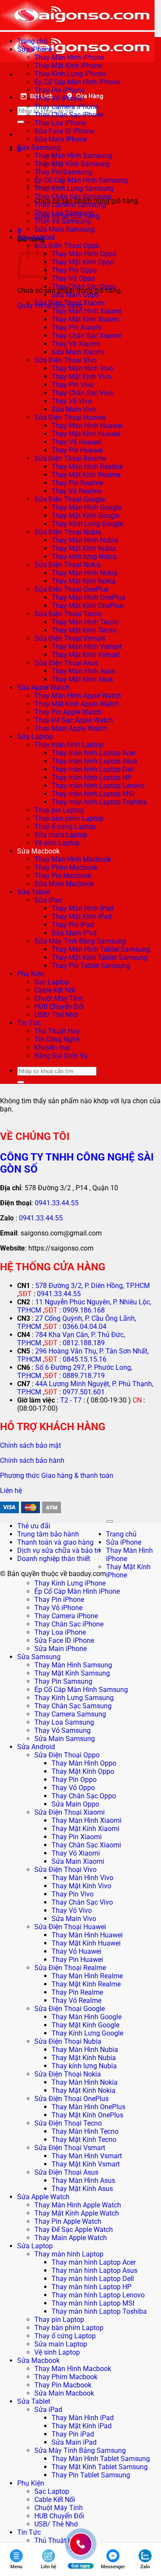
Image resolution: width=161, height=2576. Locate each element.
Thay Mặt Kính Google (85, 516)
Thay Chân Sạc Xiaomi (86, 336)
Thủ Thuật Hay (57, 1031)
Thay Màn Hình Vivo (82, 368)
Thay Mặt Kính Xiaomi (85, 319)
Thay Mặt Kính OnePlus (87, 606)
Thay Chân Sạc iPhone (69, 115)
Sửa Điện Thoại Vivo (65, 360)
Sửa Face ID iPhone (64, 131)
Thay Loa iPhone (60, 123)
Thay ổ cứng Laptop (65, 827)
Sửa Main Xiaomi (78, 352)
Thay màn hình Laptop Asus (94, 761)
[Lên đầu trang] (109, 1521)
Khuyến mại (52, 1047)
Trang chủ (32, 41)
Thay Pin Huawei (77, 450)
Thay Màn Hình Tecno (85, 622)
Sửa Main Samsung (65, 229)
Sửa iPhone (35, 49)
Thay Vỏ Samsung (62, 221)
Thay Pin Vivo (73, 385)
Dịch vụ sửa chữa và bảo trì (59, 1550)
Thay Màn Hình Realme (87, 467)
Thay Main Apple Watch (71, 728)
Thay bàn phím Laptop (69, 818)
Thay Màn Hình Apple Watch (78, 696)
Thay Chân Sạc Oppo (84, 287)
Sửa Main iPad (74, 933)
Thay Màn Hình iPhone (69, 57)
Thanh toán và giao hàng (55, 1542)
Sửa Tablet (34, 892)
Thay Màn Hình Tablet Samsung (101, 949)
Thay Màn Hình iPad (83, 908)
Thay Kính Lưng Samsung (74, 188)
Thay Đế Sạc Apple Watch (74, 720)
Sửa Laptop (35, 737)
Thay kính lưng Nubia (84, 557)
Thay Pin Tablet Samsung (91, 966)
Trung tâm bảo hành (48, 1534)
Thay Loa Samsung (64, 213)
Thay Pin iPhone (59, 90)
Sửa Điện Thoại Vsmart (70, 638)
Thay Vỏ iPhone (58, 98)
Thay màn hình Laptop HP (91, 777)
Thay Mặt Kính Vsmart (86, 655)
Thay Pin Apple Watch (68, 712)
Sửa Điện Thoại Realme (70, 458)
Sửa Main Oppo (75, 295)
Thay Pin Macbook (63, 876)
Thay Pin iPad (73, 925)
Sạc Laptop (52, 982)
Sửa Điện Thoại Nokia (68, 565)
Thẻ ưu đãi (34, 1526)
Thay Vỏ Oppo (73, 278)
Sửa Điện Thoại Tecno (68, 614)
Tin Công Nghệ (57, 1039)
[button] (19, 231)
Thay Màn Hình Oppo (84, 254)
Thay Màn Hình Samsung (73, 156)
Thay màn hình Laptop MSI (93, 794)
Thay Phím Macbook (66, 867)
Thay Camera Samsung (70, 205)
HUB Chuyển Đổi (59, 1007)
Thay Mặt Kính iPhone (68, 66)
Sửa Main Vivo (74, 409)
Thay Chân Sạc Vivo (82, 393)
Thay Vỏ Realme (76, 491)
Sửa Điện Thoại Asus (66, 663)
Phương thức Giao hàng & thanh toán (57, 1476)
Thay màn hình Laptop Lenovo (98, 786)
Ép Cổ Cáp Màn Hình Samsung (81, 180)
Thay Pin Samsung (63, 1681)
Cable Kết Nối (55, 990)
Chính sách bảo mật (30, 1445)
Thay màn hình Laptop (69, 745)
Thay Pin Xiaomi (77, 327)
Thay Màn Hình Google (87, 507)
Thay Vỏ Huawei (76, 442)
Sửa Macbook (38, 851)
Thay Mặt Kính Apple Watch (77, 704)
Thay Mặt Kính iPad (82, 917)
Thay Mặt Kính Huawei (86, 434)
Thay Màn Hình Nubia (85, 540)
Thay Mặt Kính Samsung (72, 164)
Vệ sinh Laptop (57, 843)
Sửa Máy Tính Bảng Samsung (80, 941)
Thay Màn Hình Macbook (73, 859)
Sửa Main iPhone (61, 139)
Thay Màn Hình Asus (83, 671)
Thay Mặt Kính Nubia (84, 548)
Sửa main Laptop (61, 835)
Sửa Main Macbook (64, 884)
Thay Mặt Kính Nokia (84, 581)
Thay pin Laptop (59, 810)
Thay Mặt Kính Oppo (83, 262)
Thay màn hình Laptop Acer (94, 753)
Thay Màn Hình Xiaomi (87, 311)
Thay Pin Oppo (74, 270)
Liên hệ (11, 1491)
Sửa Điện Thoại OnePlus (71, 589)
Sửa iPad (48, 900)
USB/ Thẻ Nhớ (56, 1015)
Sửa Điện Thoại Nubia (68, 532)
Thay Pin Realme (77, 483)
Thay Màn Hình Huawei (87, 426)
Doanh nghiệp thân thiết (54, 1559)
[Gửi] (21, 122)
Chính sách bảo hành (32, 1460)
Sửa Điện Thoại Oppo (67, 246)
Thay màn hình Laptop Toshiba (99, 802)
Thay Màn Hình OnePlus (88, 597)
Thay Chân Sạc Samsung (73, 197)
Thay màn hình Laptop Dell (93, 769)
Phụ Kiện (31, 974)
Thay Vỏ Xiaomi (76, 344)
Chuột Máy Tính (59, 998)
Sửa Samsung (39, 147)
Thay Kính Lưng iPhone (70, 74)
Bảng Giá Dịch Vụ (61, 1056)
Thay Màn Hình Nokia (85, 573)
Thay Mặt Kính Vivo (81, 377)
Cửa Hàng (90, 96)
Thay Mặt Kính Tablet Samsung (100, 957)
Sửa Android (36, 237)
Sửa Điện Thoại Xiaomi (70, 303)
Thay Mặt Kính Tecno (84, 630)
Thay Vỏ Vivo (72, 401)
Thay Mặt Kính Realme (86, 475)
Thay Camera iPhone (66, 107)
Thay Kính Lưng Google (87, 524)
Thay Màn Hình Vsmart (87, 647)
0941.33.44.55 (57, 1203)
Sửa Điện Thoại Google (70, 499)
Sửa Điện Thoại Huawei (70, 417)
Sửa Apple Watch (43, 687)
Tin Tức (29, 1023)
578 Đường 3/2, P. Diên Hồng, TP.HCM (93, 1286)
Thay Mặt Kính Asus (82, 679)
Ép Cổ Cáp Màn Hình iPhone (77, 82)
